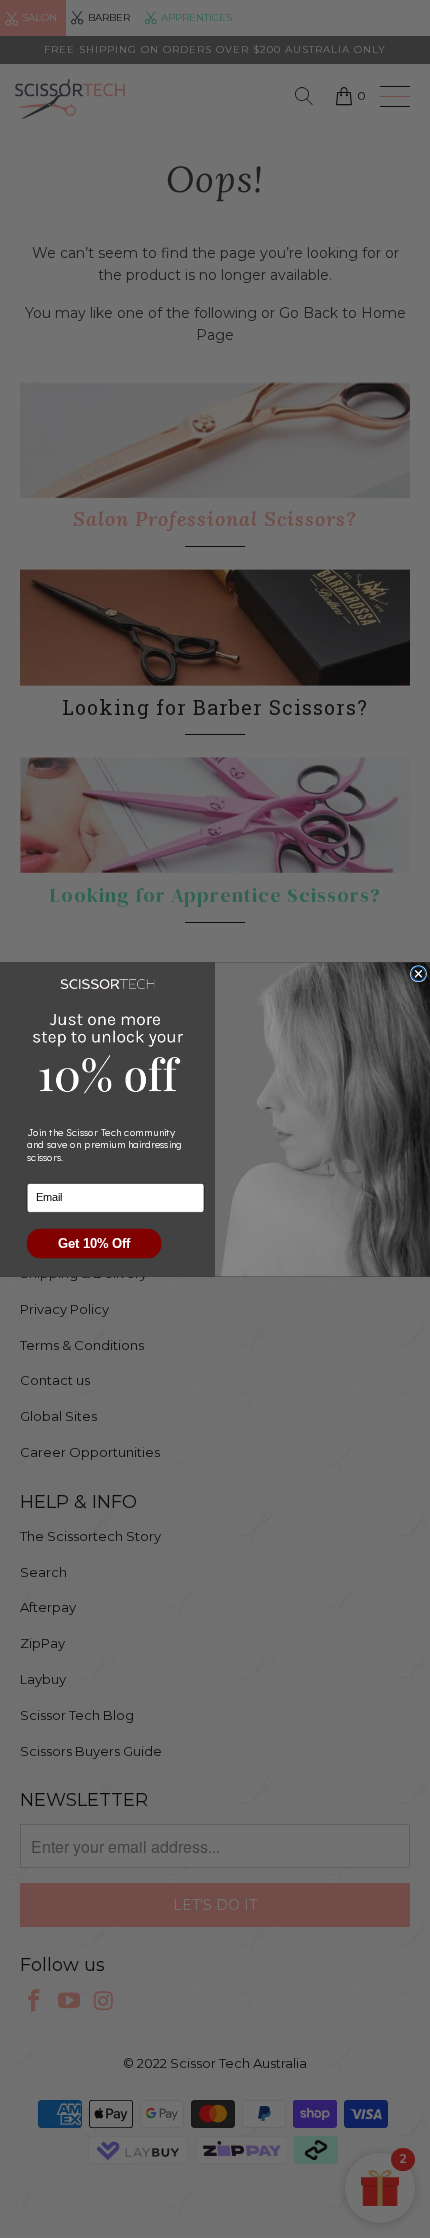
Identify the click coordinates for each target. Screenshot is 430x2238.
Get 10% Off (94, 1243)
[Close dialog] (418, 973)
